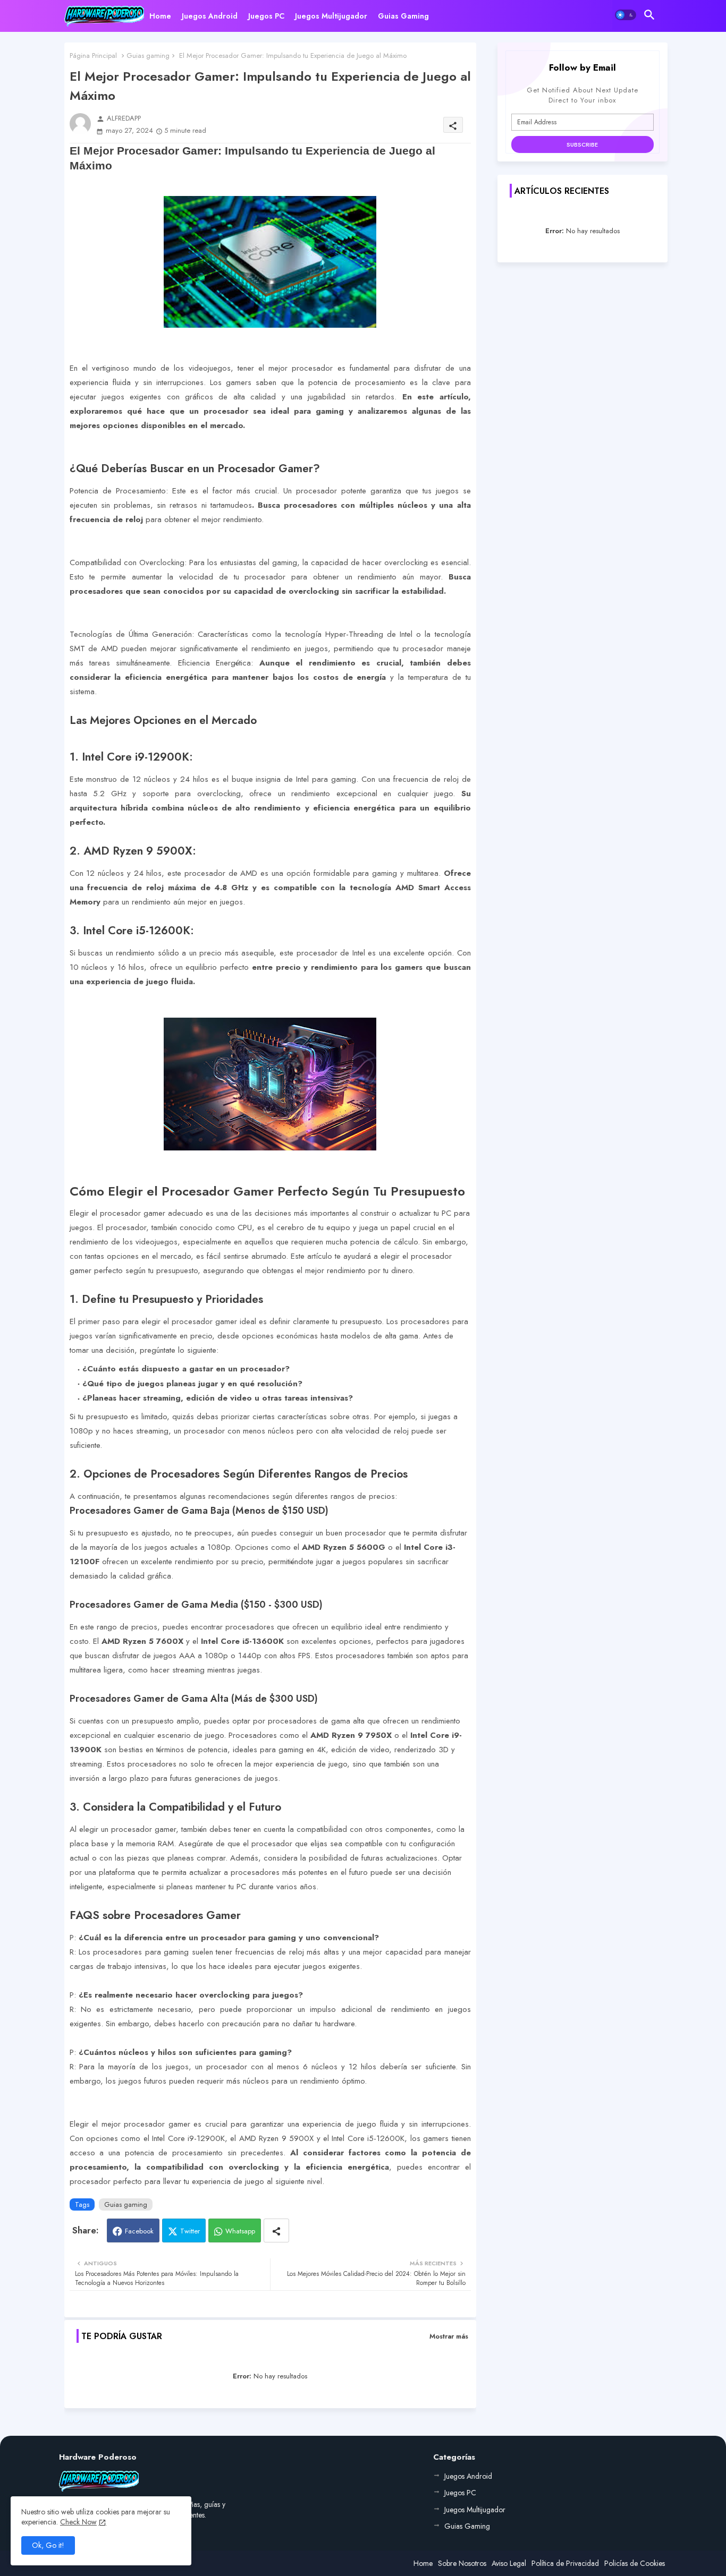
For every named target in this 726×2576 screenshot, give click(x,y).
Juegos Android (210, 16)
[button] (626, 15)
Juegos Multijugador (475, 2510)
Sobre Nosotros (462, 2563)
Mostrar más (449, 2336)
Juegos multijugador (331, 16)
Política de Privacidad (565, 2563)
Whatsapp (240, 2231)
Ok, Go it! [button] (48, 2545)
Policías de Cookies (635, 2563)
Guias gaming (148, 56)
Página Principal (93, 56)
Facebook (139, 2231)
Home (160, 16)
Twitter (190, 2231)
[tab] (160, 16)
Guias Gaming (403, 16)
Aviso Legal (509, 2563)
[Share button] (276, 2230)
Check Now (78, 2522)
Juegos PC (266, 16)
